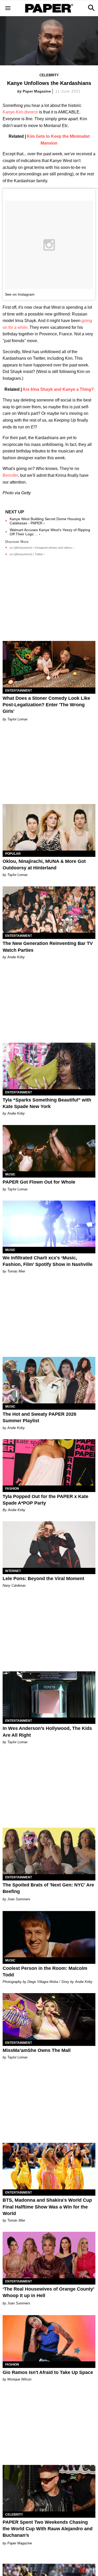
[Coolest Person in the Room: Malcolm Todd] (49, 1934)
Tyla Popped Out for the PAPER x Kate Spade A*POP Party (45, 1500)
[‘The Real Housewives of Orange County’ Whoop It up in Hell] (49, 2255)
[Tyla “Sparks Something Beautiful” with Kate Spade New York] (49, 1066)
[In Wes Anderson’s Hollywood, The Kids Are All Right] (49, 1695)
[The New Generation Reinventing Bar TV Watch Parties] (49, 910)
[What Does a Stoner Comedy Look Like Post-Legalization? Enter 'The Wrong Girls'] (49, 664)
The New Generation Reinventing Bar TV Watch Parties (48, 947)
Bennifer (10, 475)
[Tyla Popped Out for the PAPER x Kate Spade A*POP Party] (49, 1462)
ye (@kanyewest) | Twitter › (27, 554)
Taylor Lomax (18, 719)
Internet (13, 1571)
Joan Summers (19, 1899)
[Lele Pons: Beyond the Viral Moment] (49, 1545)
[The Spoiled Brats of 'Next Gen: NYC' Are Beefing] (49, 1851)
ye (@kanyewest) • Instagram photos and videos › (42, 548)
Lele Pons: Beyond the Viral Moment (43, 1579)
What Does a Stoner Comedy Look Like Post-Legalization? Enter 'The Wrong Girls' (46, 705)
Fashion (12, 1489)
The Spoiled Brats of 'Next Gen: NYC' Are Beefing (48, 1888)
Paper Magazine (37, 91)
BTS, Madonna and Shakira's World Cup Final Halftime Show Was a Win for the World (47, 2207)
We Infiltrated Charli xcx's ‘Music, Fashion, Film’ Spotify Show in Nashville (48, 1261)
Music (10, 1174)
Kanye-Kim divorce (20, 112)
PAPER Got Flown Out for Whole (39, 1182)
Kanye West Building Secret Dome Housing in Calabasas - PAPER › (47, 521)
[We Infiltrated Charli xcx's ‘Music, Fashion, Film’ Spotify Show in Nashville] (49, 1224)
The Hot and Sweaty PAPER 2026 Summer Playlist (39, 1417)
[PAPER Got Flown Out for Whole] (49, 1148)
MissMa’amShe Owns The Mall (37, 2050)
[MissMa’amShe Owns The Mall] (49, 2016)
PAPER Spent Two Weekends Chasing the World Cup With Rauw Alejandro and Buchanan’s (48, 2529)
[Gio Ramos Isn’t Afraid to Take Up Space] (49, 2338)
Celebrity (49, 75)
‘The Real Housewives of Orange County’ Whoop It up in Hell (48, 2292)
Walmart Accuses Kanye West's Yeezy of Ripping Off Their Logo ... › (50, 532)
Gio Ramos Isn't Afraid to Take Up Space (48, 2372)
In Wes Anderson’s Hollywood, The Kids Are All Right (47, 1732)
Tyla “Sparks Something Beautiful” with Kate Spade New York (47, 1103)
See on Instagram (20, 294)
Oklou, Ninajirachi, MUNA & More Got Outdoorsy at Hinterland (44, 865)
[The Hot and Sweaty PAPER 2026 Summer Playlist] (49, 1380)
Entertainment (19, 691)
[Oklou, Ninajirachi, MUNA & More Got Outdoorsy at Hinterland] (49, 827)
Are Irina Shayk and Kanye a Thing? (58, 389)
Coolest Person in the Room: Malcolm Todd (45, 1972)
